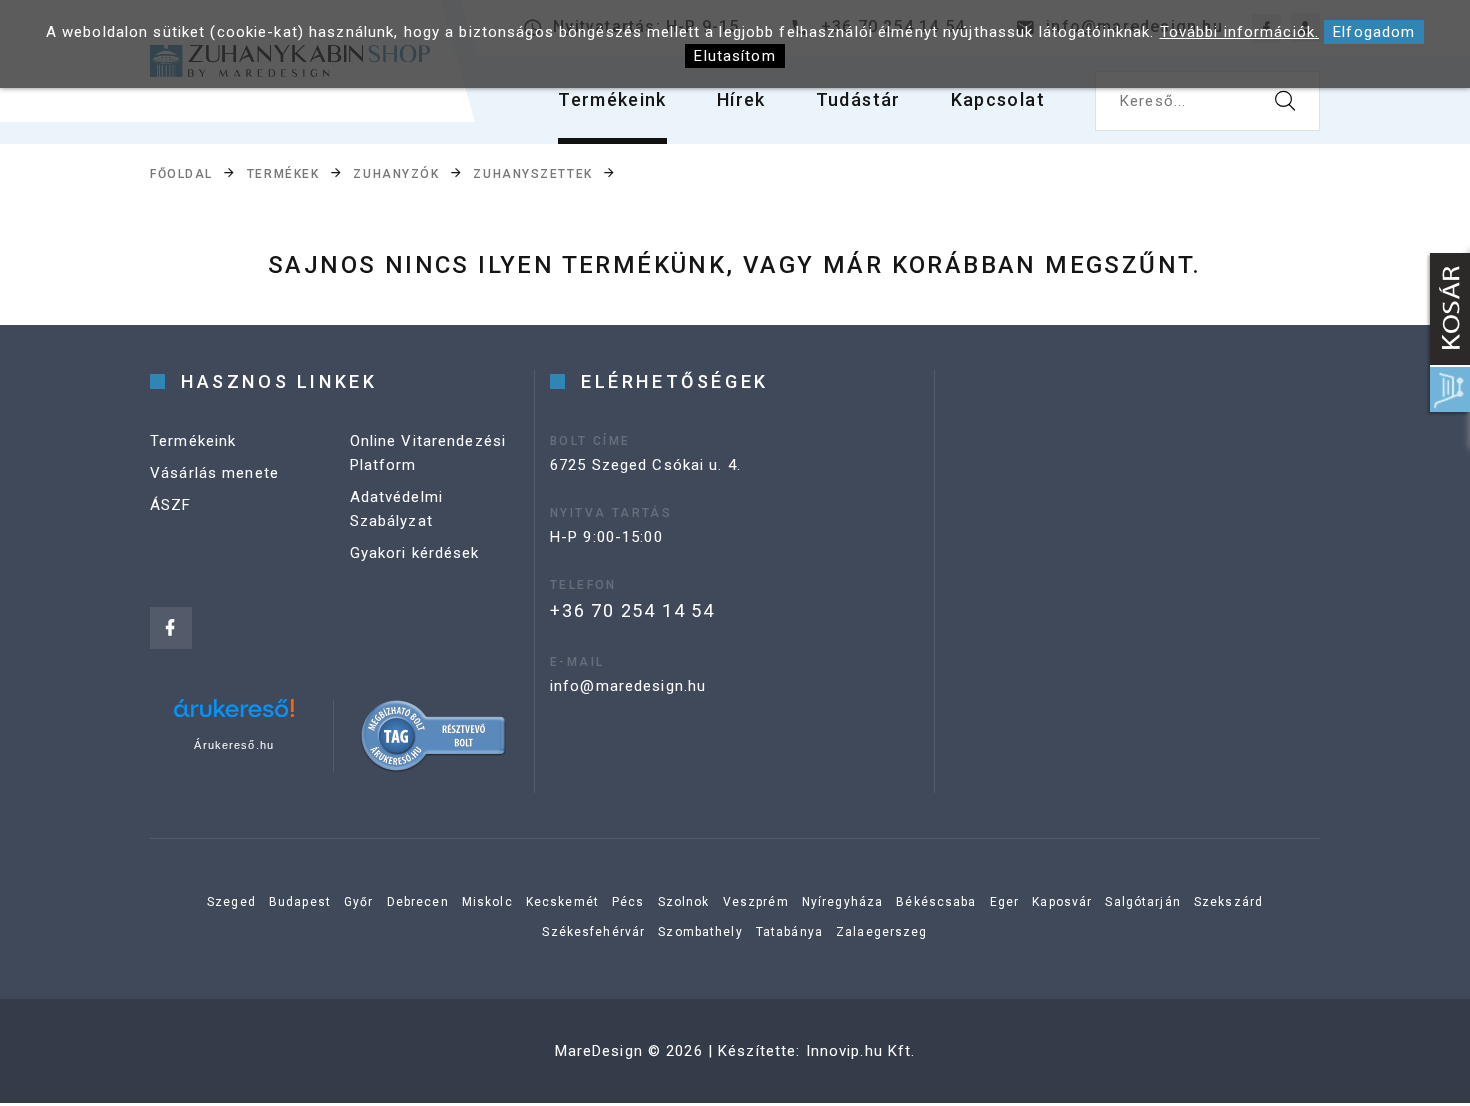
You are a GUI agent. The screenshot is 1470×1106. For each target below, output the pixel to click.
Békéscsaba (936, 902)
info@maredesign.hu (628, 686)
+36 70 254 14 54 (632, 610)
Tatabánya (789, 932)
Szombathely (700, 932)
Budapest (300, 902)
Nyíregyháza (842, 902)
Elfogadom (1374, 32)
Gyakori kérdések (415, 553)
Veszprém (756, 902)
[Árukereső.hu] (234, 715)
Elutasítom (734, 56)
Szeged (231, 902)
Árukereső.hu (234, 745)
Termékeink (612, 99)
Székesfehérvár (593, 932)
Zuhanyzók (396, 174)
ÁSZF (171, 505)
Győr (359, 902)
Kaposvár (1062, 902)
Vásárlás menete (214, 473)
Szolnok (684, 902)
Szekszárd (1228, 902)
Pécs (628, 902)
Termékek (283, 174)
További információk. (1240, 32)
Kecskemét (562, 902)
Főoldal (181, 174)
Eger (1005, 902)
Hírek (741, 99)
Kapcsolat (998, 99)
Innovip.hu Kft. (861, 1051)
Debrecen (418, 902)
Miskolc (487, 902)
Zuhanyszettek (532, 174)
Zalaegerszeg (882, 932)
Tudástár (858, 99)
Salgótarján (1142, 902)
